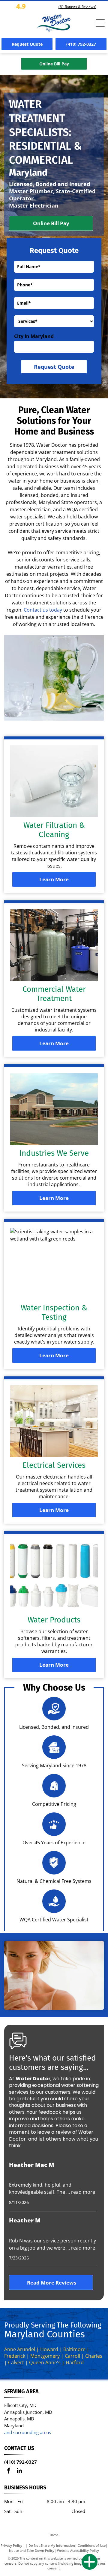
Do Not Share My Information (52, 2545)
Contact (33, 610)
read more (83, 2192)
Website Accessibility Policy (78, 2550)
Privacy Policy (11, 2545)
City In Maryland (34, 336)
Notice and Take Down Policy (32, 2550)
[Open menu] (100, 23)
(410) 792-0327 (21, 2462)
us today (52, 610)
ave (46, 2132)
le (39, 2132)
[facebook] (9, 2471)
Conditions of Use (92, 2545)
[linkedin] (19, 2471)
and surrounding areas (28, 2432)
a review (61, 2132)
